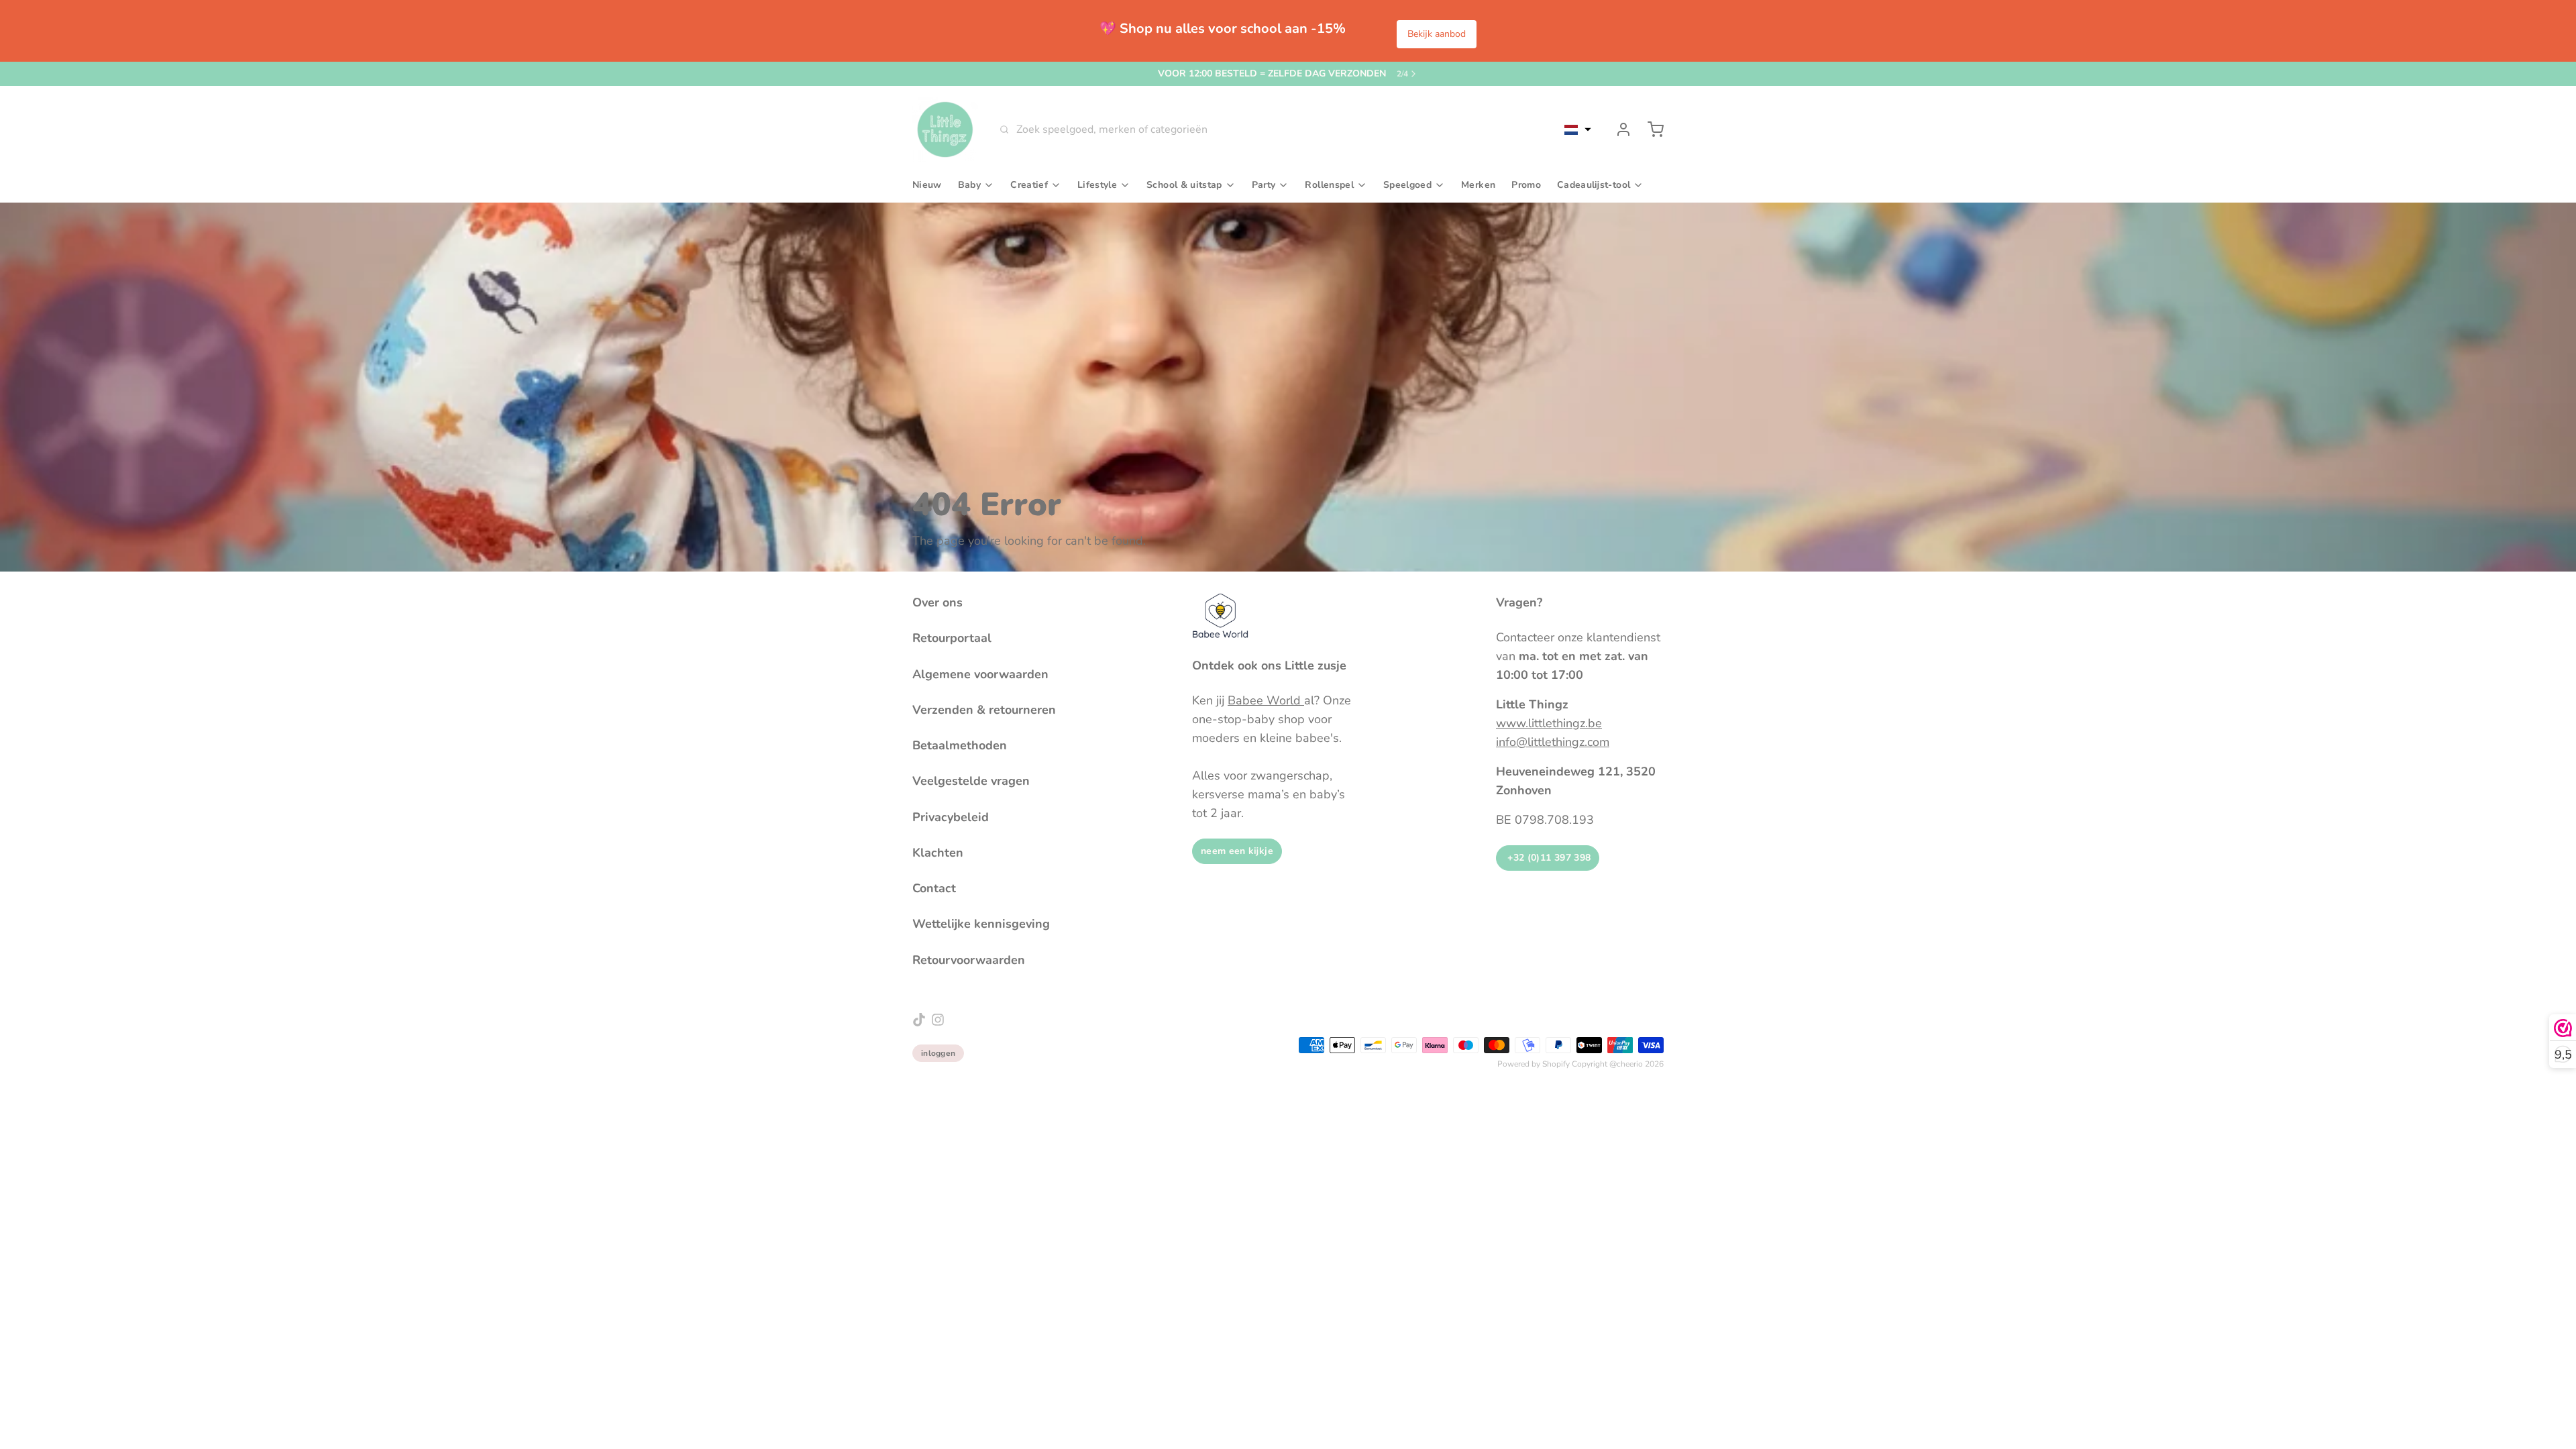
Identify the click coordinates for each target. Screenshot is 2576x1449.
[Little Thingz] (945, 129)
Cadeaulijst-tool (1594, 185)
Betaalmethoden (960, 745)
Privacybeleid (951, 817)
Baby (969, 185)
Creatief (1029, 185)
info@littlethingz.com (1553, 742)
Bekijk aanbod (1437, 34)
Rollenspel (1329, 185)
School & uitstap (1184, 185)
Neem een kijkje (1237, 851)
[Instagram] (938, 1020)
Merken (1478, 185)
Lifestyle (1097, 185)
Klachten (938, 853)
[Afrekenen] (1650, 129)
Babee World (1266, 700)
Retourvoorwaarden (969, 960)
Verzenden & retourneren (984, 710)
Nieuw (927, 185)
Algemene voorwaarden (980, 674)
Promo (1526, 185)
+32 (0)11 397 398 (1548, 858)
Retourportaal (952, 638)
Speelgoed (1407, 185)
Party (1264, 185)
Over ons (937, 602)
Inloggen (938, 1053)
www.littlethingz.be (1549, 723)
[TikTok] (919, 1020)
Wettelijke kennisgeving (981, 924)
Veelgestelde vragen (971, 781)
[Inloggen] (1618, 129)
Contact (934, 888)
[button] (1578, 129)
